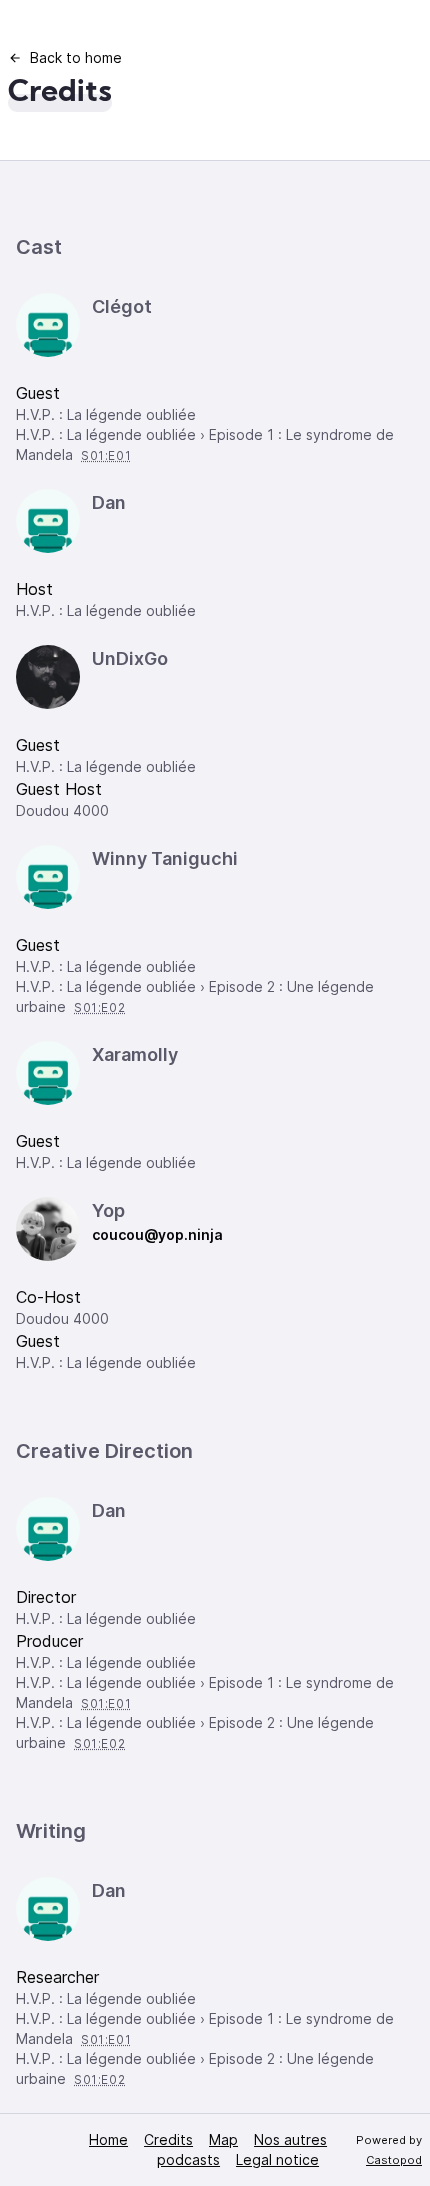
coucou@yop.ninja (157, 1234)
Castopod (394, 2160)
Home (108, 2139)
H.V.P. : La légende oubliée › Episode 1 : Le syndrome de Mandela (205, 444)
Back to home (76, 57)
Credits (168, 2139)
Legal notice (277, 2159)
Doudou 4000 (62, 810)
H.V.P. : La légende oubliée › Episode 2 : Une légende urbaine (195, 996)
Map (223, 2139)
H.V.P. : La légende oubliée (106, 414)
